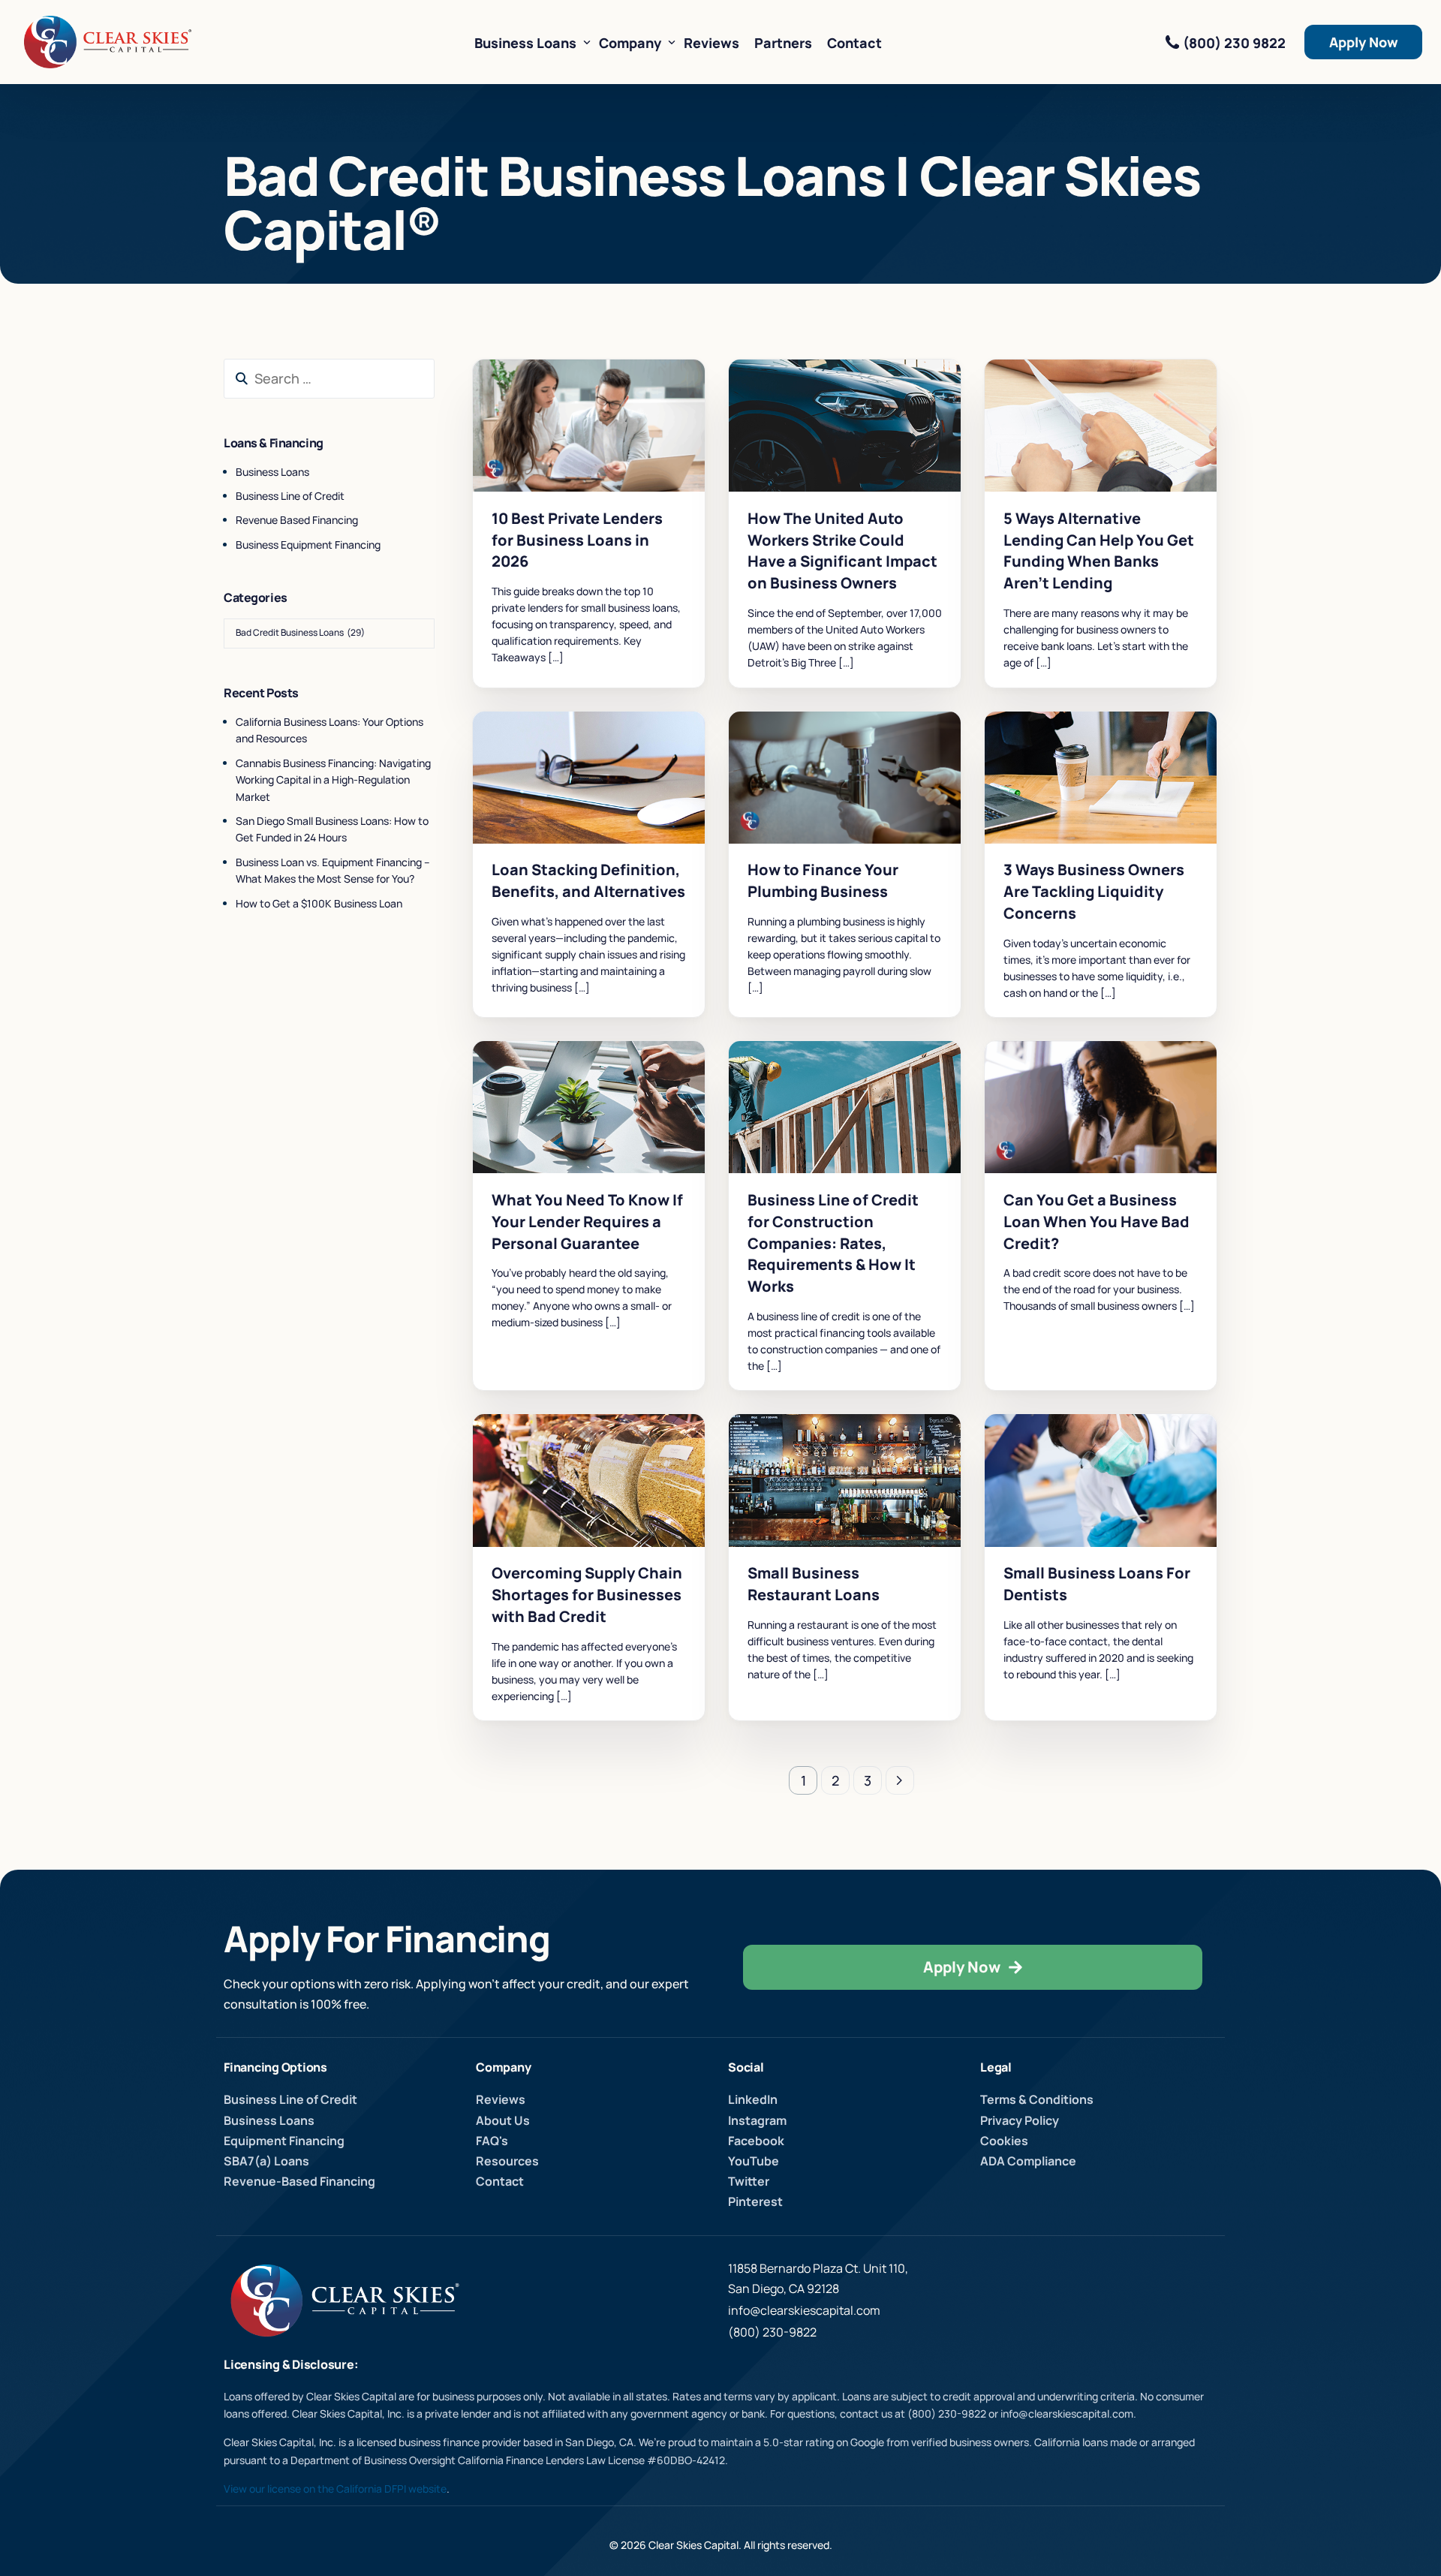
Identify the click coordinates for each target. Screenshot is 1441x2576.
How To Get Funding (639, 414)
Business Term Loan (542, 414)
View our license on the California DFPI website (335, 2489)
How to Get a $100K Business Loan (319, 903)
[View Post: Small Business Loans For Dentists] (1101, 1480)
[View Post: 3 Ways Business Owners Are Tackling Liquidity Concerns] (1101, 778)
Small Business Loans (547, 436)
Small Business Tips (904, 403)
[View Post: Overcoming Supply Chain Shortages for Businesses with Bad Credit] (589, 1480)
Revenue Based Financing (297, 520)
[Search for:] (329, 379)
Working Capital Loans (551, 448)
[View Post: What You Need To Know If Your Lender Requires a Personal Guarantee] (589, 1107)
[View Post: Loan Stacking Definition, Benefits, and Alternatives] (589, 778)
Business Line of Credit (551, 403)
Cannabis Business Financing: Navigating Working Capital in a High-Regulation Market (333, 780)
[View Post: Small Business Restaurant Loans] (845, 1480)
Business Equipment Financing (308, 545)
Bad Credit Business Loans (559, 391)
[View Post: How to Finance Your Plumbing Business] (845, 778)
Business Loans (272, 472)
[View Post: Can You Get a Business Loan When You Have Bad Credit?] (1101, 1107)
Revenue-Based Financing (556, 425)
